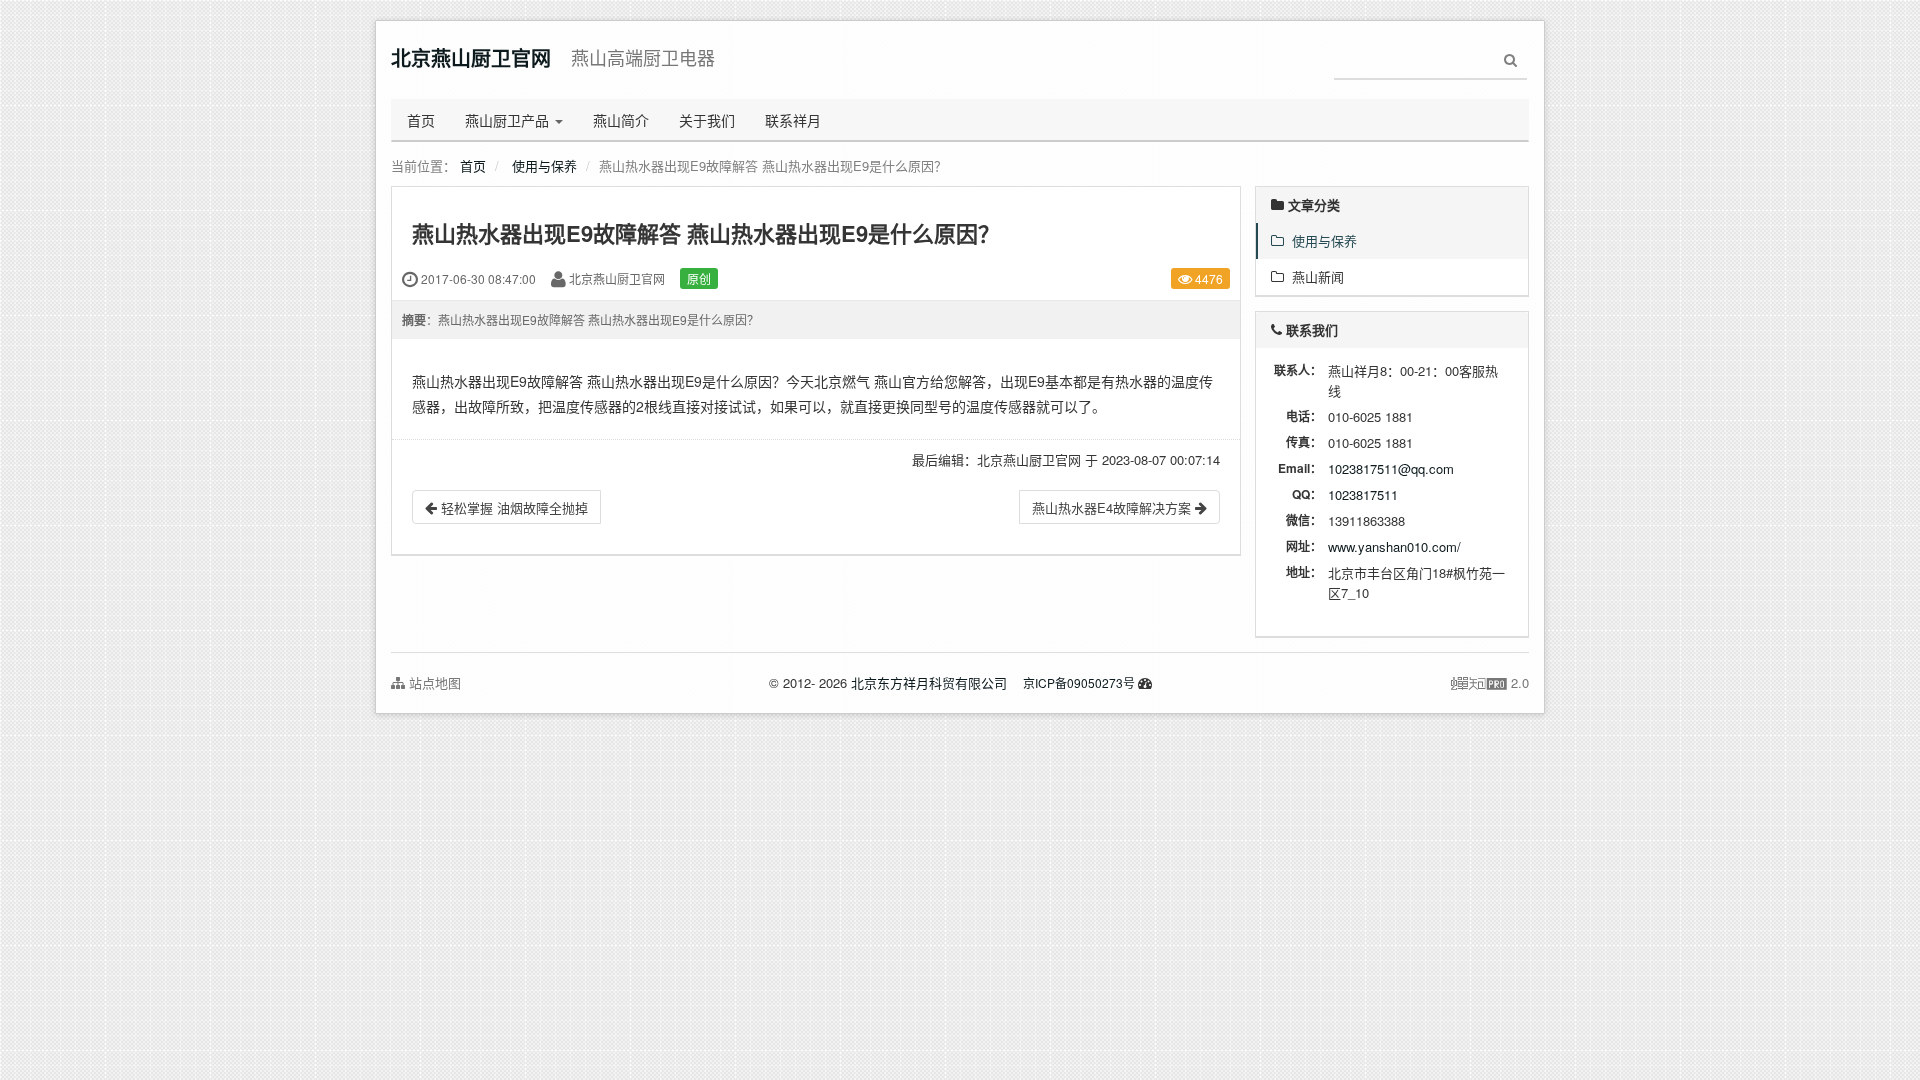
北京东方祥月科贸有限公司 (929, 682)
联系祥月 (793, 120)
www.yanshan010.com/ (1394, 546)
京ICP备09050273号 (1079, 682)
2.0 (1490, 683)
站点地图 (433, 682)
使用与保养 (544, 165)
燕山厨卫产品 (509, 120)
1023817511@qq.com (1391, 468)
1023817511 (1363, 494)
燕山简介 (621, 120)
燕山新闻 (1314, 276)
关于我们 (707, 120)
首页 (421, 120)
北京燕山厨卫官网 (471, 57)
